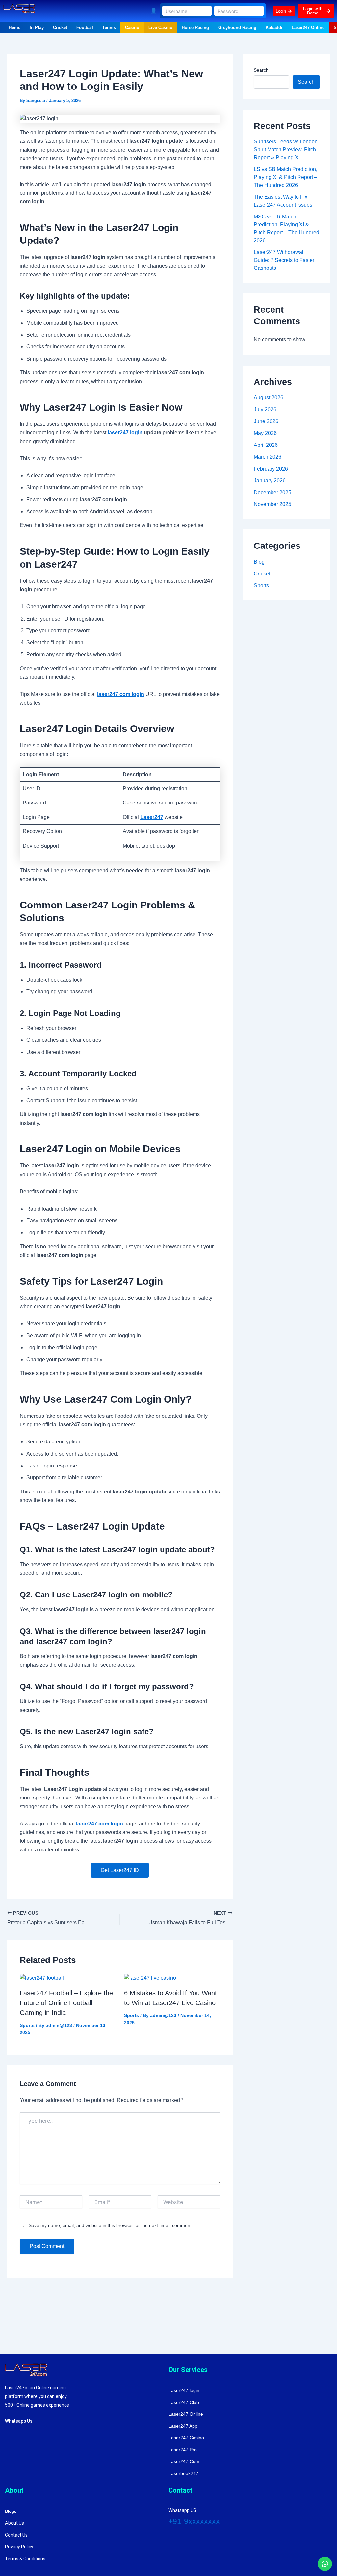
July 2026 (265, 409)
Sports (27, 2025)
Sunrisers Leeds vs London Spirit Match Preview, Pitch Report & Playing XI (286, 150)
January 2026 (270, 481)
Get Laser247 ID (120, 1870)
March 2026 (268, 457)
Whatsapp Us (19, 2421)
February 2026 (271, 469)
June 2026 (266, 421)
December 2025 (272, 492)
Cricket (262, 574)
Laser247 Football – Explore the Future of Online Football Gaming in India (66, 2003)
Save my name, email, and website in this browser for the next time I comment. (111, 2225)
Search (261, 70)
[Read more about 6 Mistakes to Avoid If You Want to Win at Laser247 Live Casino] (150, 1978)
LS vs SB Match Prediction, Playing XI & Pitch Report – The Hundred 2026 (285, 177)
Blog (259, 562)
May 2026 (265, 433)
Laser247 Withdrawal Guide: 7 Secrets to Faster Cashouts (284, 260)
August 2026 (269, 398)
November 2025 (272, 504)
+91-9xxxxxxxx (194, 2521)
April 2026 (266, 445)
